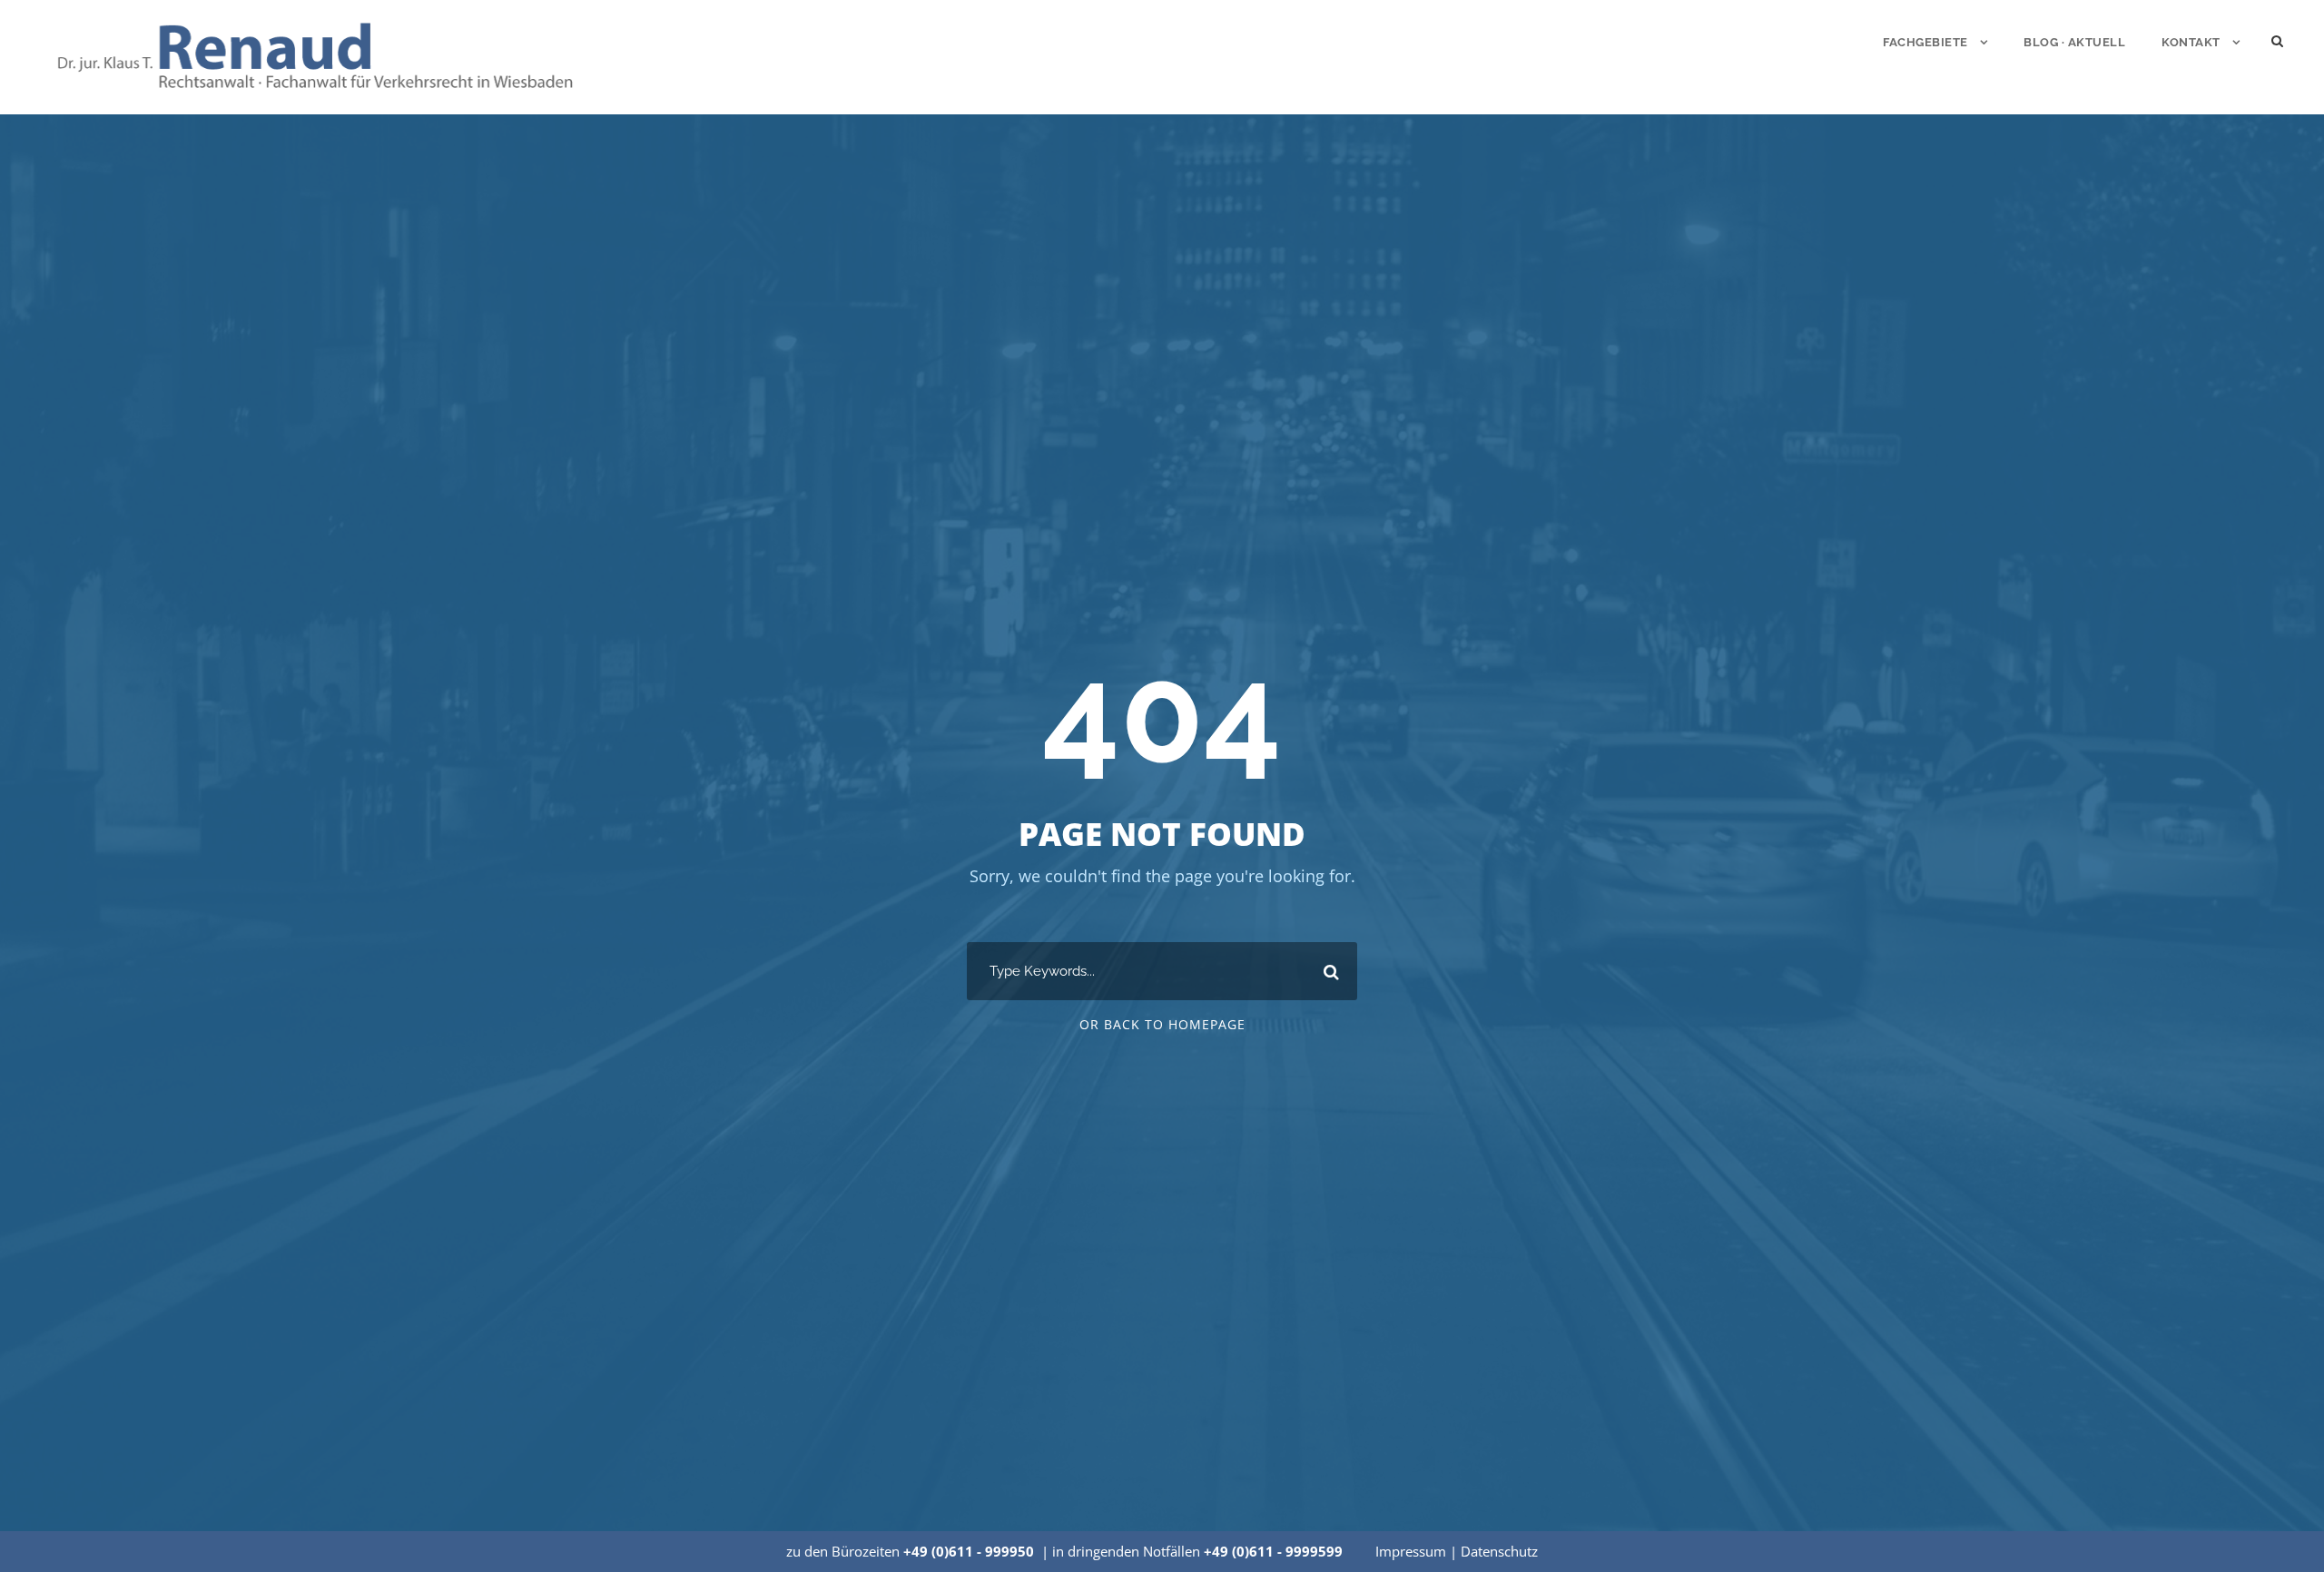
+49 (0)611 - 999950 (969, 1551)
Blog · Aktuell (2074, 42)
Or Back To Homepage (1162, 1024)
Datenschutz (1499, 1551)
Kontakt (2191, 42)
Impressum (1411, 1551)
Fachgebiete (1925, 42)
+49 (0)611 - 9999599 (1273, 1551)
